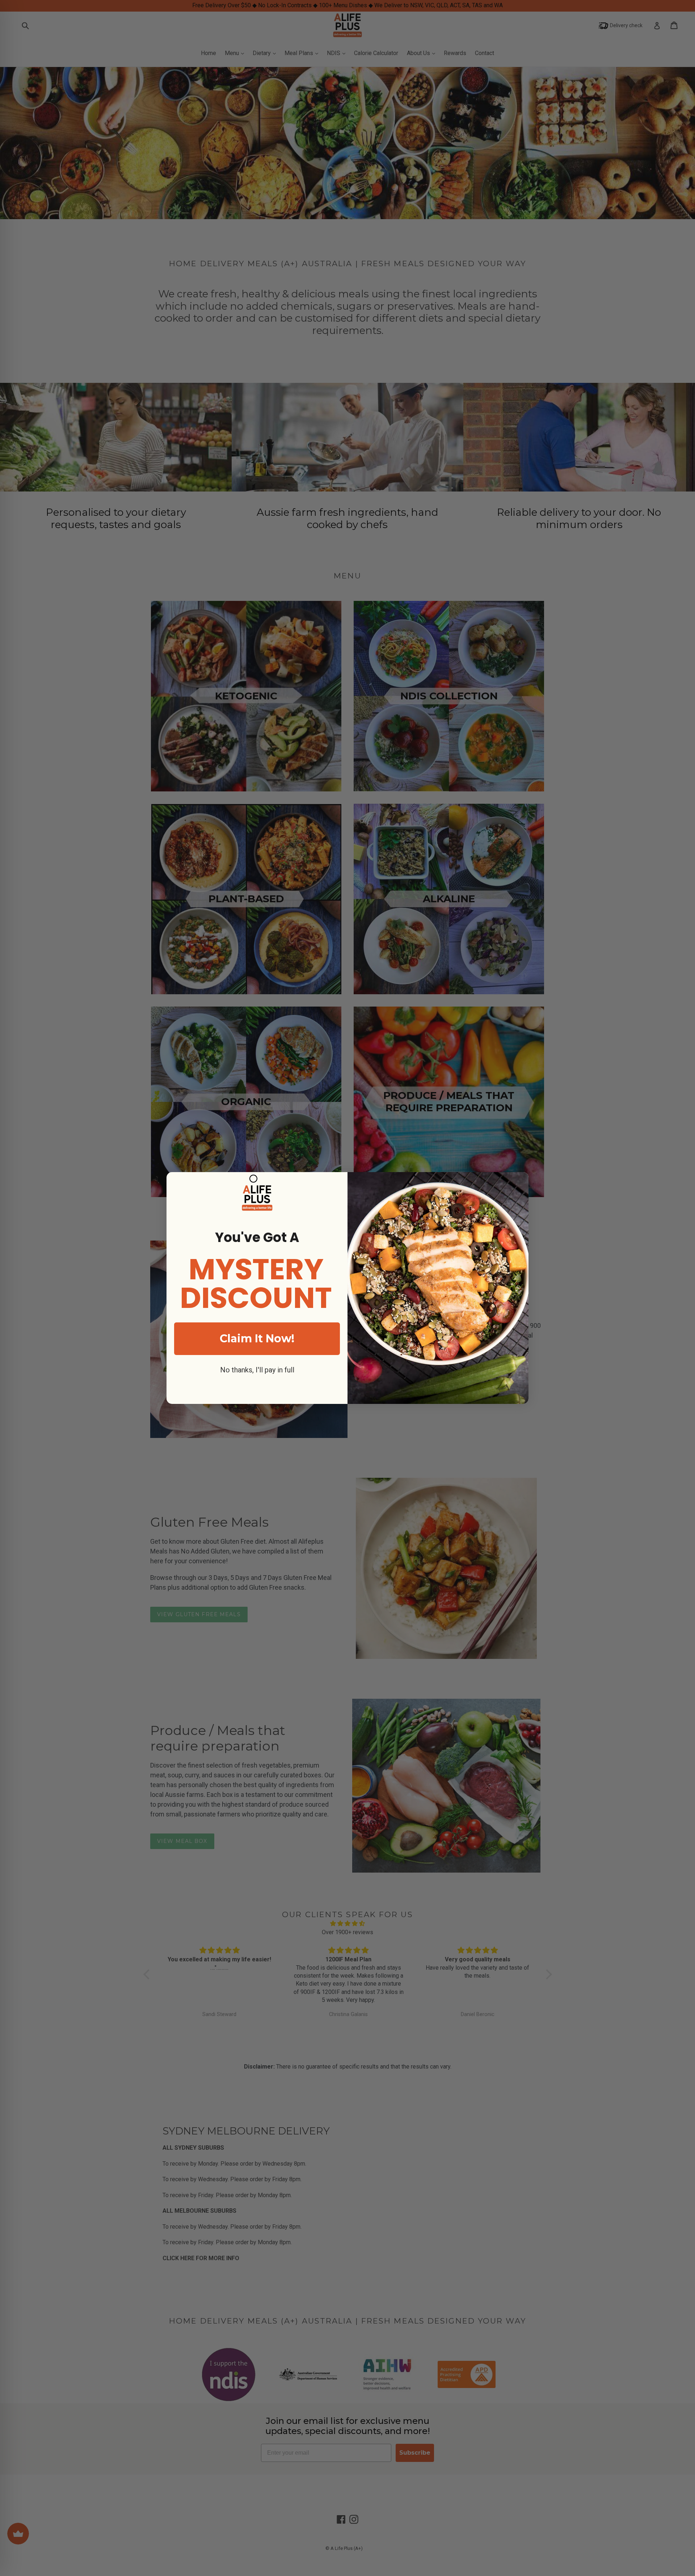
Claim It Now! (257, 1339)
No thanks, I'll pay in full (257, 1370)
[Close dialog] (253, 1179)
